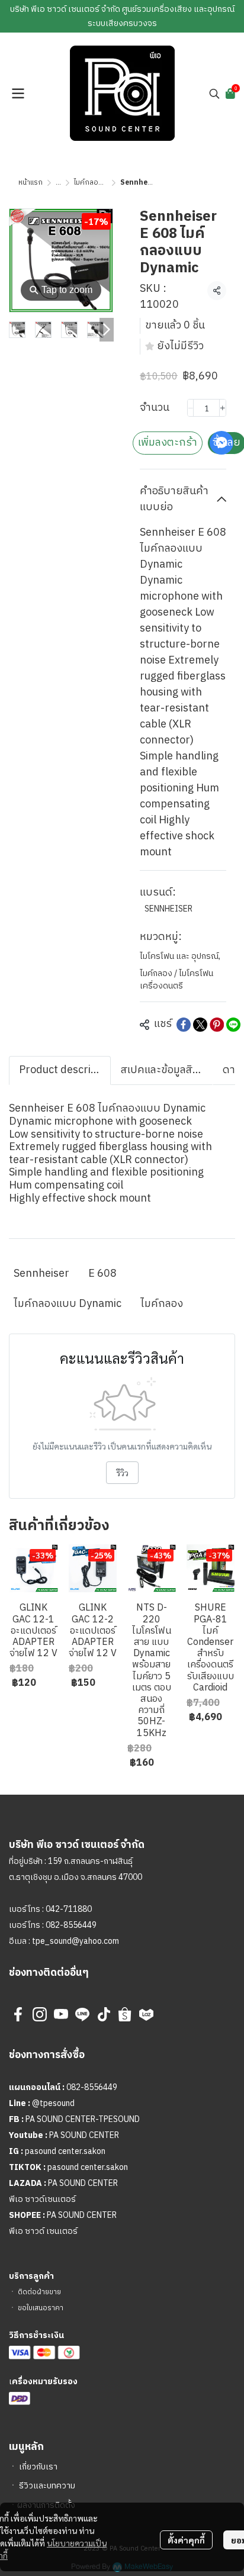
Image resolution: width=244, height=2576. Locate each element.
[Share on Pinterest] (217, 1025)
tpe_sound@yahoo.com (75, 1941)
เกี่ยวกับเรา (38, 2467)
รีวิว (122, 1473)
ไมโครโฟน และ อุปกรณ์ (180, 956)
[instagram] (40, 2014)
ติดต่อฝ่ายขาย (39, 2292)
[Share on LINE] (233, 1025)
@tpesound (53, 2103)
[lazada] (146, 2014)
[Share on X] (200, 1025)
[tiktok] (104, 2014)
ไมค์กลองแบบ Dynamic (68, 1304)
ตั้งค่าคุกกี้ (186, 2540)
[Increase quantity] (223, 408)
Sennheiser (41, 1274)
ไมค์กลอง (162, 1304)
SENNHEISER (168, 909)
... (58, 183)
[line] (82, 2014)
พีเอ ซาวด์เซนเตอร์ (42, 2199)
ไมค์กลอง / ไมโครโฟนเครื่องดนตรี (176, 980)
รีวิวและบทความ (47, 2486)
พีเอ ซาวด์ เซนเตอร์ (43, 2231)
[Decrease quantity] (191, 408)
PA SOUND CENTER (84, 2135)
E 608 (102, 1274)
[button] (214, 94)
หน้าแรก (30, 183)
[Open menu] (18, 94)
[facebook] (18, 2014)
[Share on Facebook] (184, 1025)
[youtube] (61, 2014)
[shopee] (125, 2014)
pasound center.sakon (65, 2151)
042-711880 (69, 1909)
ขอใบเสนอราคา (41, 2308)
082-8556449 (71, 1925)
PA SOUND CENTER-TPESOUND (83, 2119)
